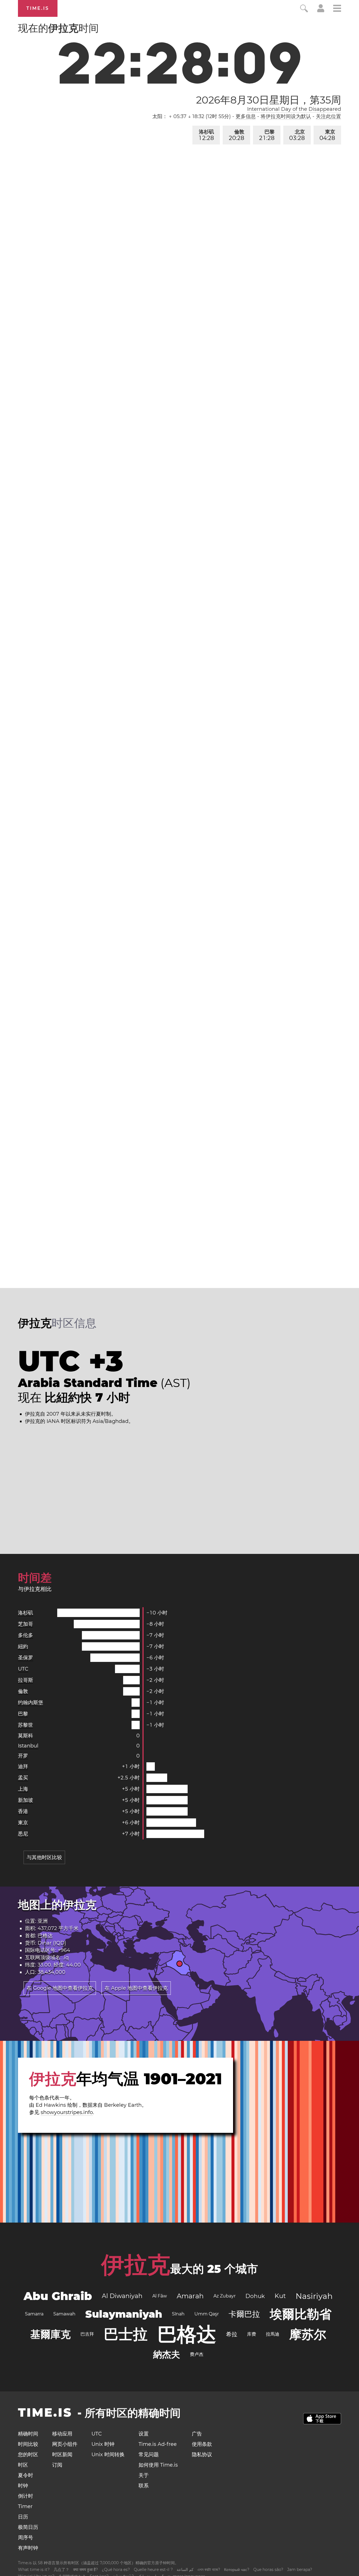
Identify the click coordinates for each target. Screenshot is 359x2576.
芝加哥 (26, 1624)
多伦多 (26, 1635)
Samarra (34, 2314)
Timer (25, 2506)
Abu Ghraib (58, 2296)
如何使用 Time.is (158, 2465)
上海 (23, 1789)
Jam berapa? (300, 2570)
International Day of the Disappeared (294, 109)
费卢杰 (197, 2354)
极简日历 (28, 2527)
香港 (23, 1811)
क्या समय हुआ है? (86, 2570)
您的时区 (28, 2455)
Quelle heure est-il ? (153, 2570)
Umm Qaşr (207, 2314)
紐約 (23, 1646)
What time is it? (34, 2570)
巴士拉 (126, 2334)
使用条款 (202, 2444)
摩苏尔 (308, 2334)
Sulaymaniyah (124, 2314)
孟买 (23, 1778)
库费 (252, 2334)
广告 (197, 2434)
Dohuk (255, 2296)
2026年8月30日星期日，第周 (269, 100)
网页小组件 (65, 2444)
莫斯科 (26, 1736)
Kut (280, 2296)
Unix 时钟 (103, 2444)
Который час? (237, 2570)
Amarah (190, 2296)
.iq (66, 1958)
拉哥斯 (26, 1680)
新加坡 (26, 1800)
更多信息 (246, 116)
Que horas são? (268, 2570)
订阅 (57, 2465)
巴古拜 (87, 2334)
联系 (144, 2486)
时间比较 (28, 2444)
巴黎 (267, 135)
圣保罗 (26, 1658)
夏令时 (26, 2475)
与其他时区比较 (44, 1857)
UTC (23, 1669)
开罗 (23, 1756)
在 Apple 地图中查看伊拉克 (136, 1988)
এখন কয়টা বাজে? (209, 2570)
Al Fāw (160, 2296)
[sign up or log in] (321, 11)
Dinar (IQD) (52, 1943)
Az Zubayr (225, 2296)
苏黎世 (26, 1725)
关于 (144, 2475)
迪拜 (23, 1767)
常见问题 (149, 2455)
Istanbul (28, 1746)
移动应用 (62, 2434)
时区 (23, 2465)
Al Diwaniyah (122, 2296)
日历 (23, 2517)
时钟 (23, 2486)
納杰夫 (167, 2354)
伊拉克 (136, 2265)
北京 (297, 135)
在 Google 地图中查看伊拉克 (60, 1988)
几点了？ (61, 2570)
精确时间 (28, 2434)
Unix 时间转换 (108, 2455)
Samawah (64, 2314)
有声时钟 (28, 2548)
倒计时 (26, 2496)
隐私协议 (202, 2455)
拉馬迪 (273, 2334)
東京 (327, 135)
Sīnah (178, 2314)
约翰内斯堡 (31, 1703)
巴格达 (45, 1936)
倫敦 (237, 135)
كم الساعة (185, 2570)
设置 (144, 2434)
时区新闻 (62, 2455)
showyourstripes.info (67, 2112)
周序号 (26, 2538)
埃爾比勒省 (301, 2314)
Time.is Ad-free (158, 2444)
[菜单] (337, 9)
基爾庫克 (50, 2334)
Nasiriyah (314, 2296)
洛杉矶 (206, 135)
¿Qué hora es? (116, 2570)
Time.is (38, 8)
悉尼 (23, 1834)
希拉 (232, 2334)
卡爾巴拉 (244, 2314)
